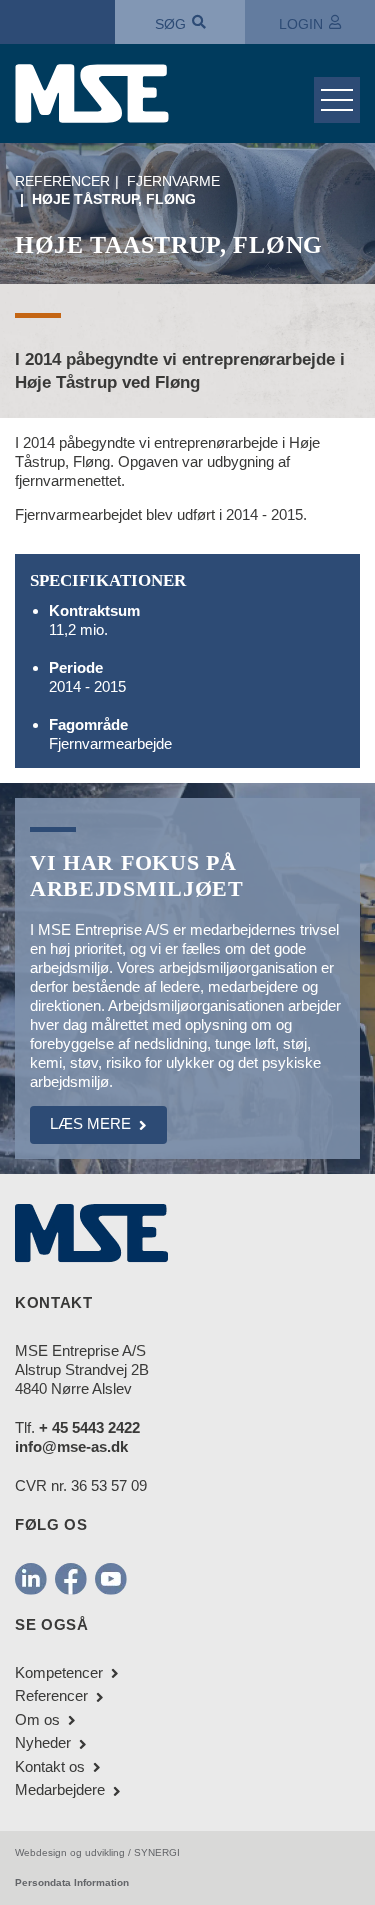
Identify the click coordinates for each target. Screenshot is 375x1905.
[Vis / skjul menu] (337, 100)
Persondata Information (72, 1882)
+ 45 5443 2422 (89, 1427)
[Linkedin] (31, 1577)
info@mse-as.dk (71, 1446)
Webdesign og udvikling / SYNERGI (97, 1852)
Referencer (62, 181)
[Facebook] (71, 1577)
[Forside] (157, 93)
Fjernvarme (173, 181)
